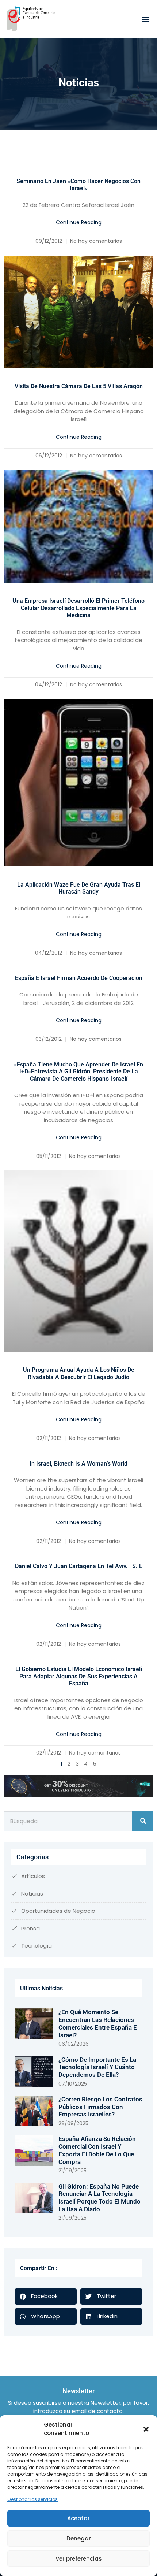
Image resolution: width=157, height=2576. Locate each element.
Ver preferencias (79, 2559)
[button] (146, 2429)
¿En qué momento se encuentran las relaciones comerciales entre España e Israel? (98, 2023)
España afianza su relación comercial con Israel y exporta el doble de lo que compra (97, 2150)
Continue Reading (79, 222)
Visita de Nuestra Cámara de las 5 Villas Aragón (79, 386)
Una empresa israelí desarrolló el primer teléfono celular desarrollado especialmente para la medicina (78, 608)
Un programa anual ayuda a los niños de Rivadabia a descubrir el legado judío (79, 1374)
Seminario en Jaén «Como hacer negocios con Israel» (78, 185)
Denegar (79, 2538)
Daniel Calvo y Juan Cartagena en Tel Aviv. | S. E (79, 1566)
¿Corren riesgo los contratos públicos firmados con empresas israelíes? (100, 2107)
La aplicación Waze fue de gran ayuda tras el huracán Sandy (79, 888)
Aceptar (78, 2518)
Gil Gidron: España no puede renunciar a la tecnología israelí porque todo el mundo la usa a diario (99, 2198)
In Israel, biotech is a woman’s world (78, 1464)
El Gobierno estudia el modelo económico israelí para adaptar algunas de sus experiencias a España (79, 1676)
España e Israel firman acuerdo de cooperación (79, 978)
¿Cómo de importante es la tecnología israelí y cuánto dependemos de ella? (97, 2067)
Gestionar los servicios (32, 2499)
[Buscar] (143, 1821)
